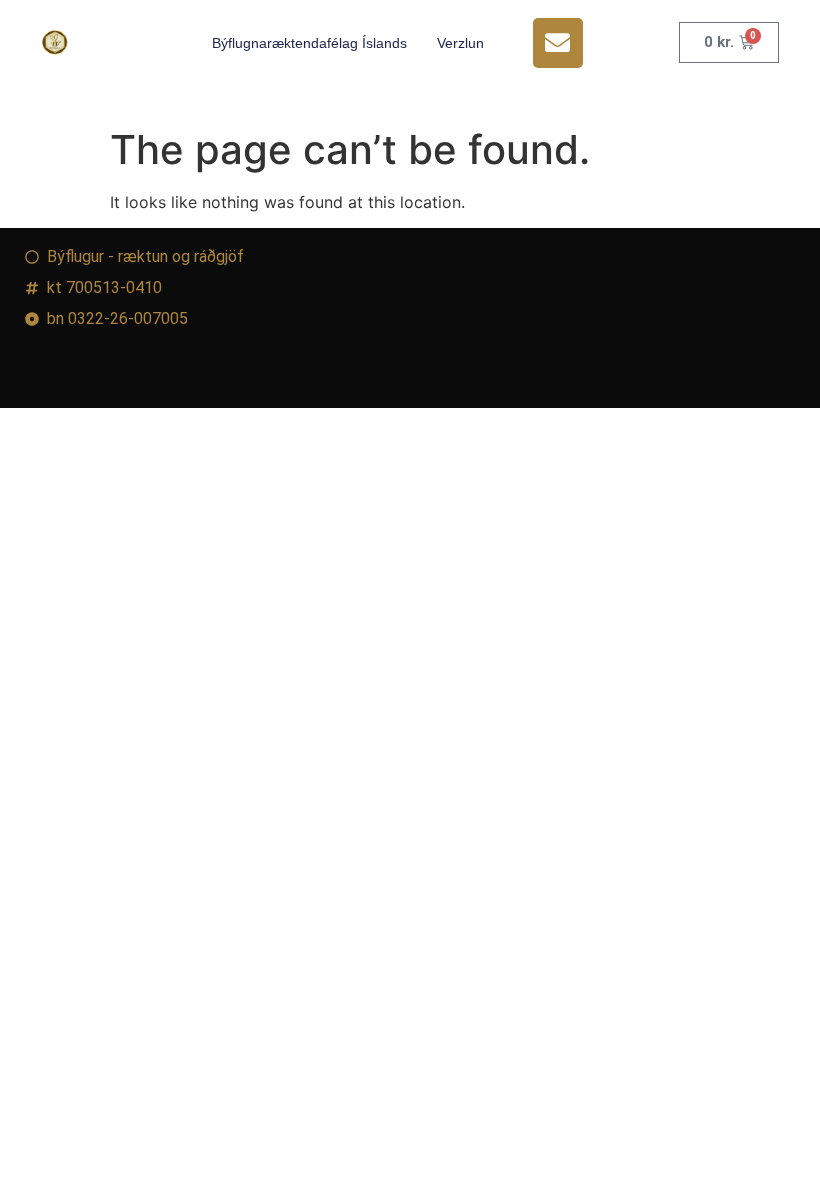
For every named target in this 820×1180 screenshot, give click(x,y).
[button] (558, 43)
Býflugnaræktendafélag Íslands (309, 43)
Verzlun (460, 43)
